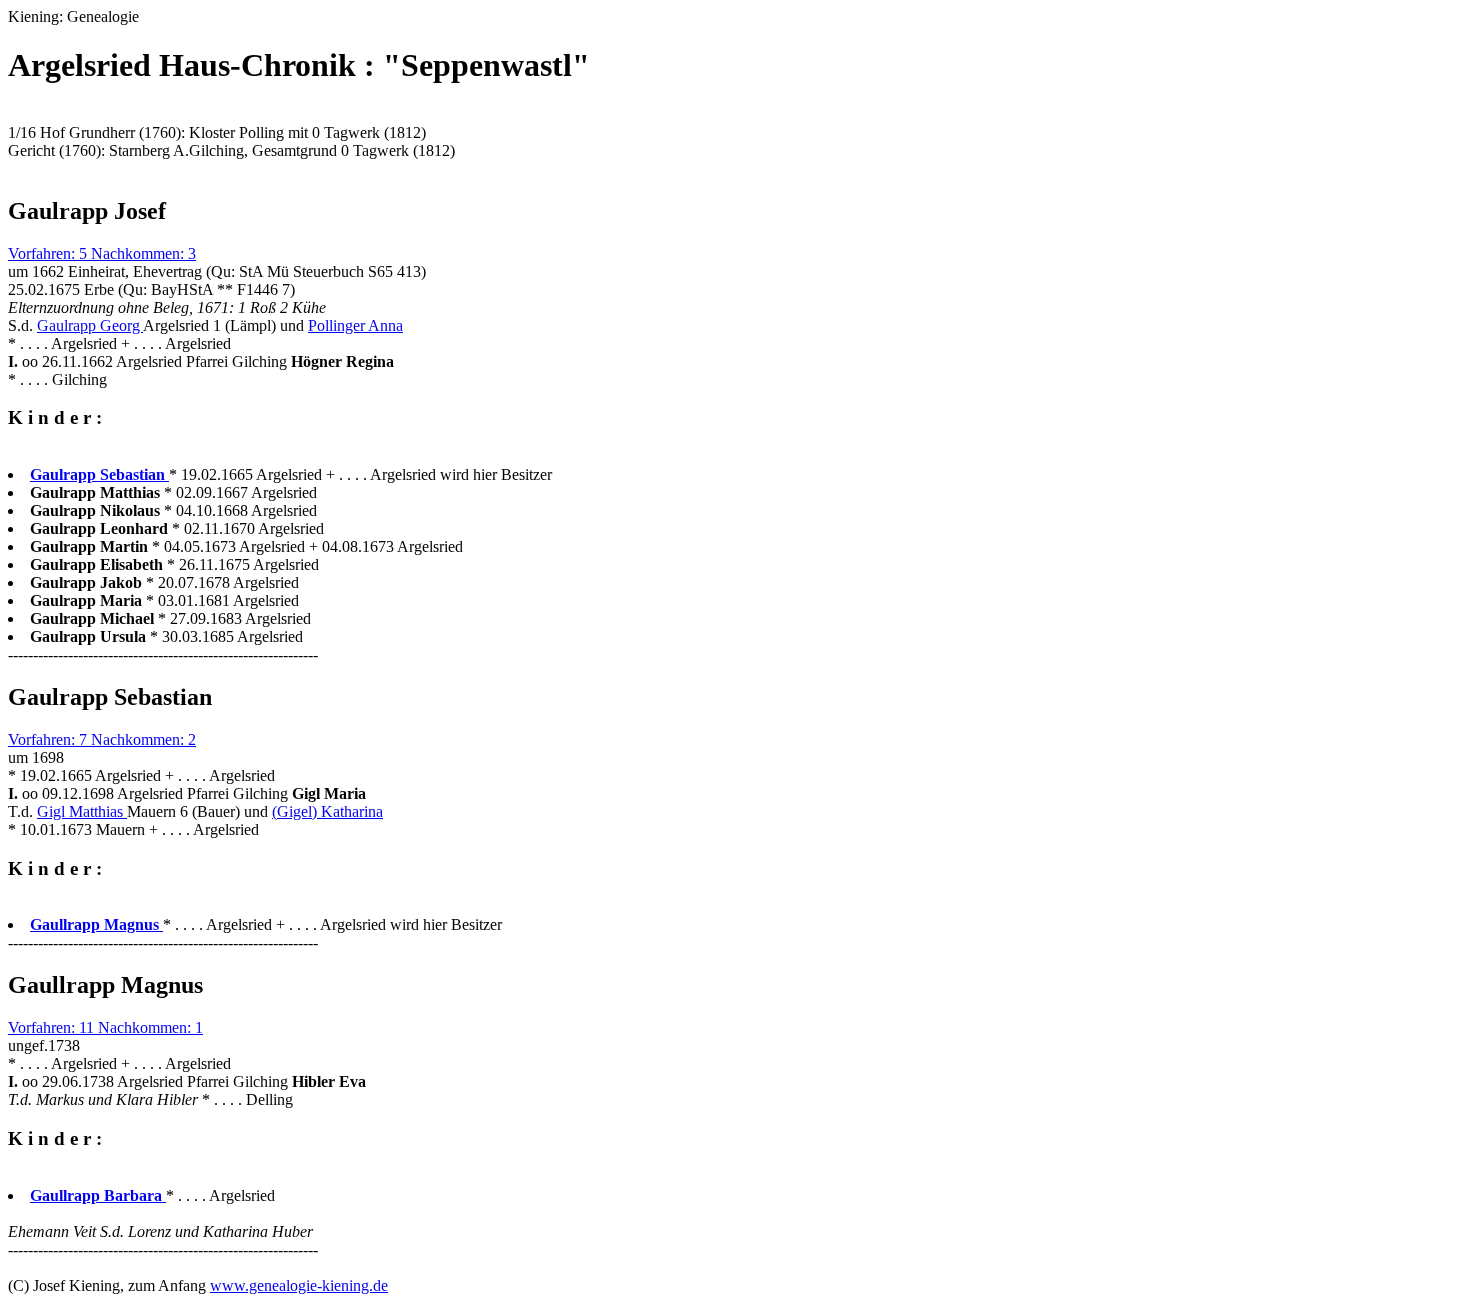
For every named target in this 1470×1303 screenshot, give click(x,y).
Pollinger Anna (355, 325)
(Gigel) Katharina (327, 811)
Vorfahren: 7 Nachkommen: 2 (102, 739)
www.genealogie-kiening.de (299, 1285)
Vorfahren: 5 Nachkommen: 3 (102, 253)
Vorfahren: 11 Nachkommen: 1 (105, 1027)
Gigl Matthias (82, 811)
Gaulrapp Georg (90, 325)
